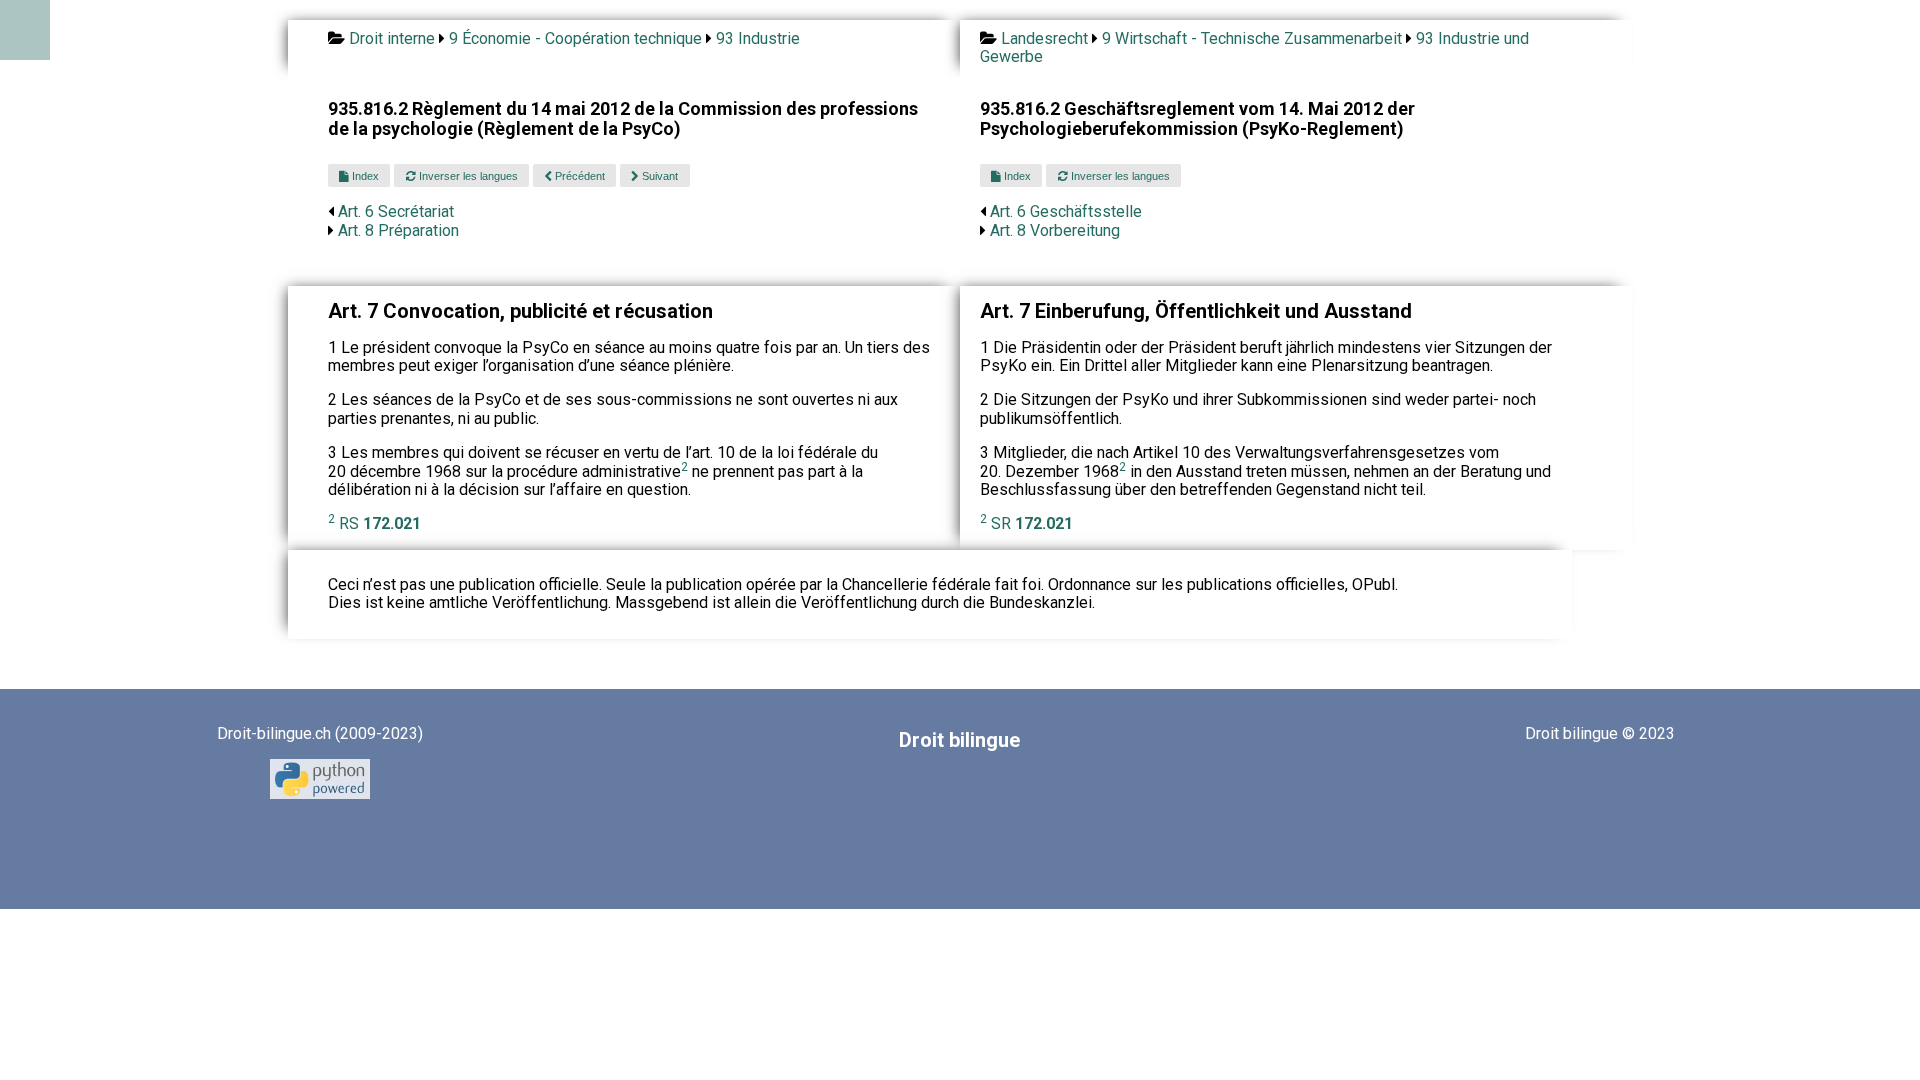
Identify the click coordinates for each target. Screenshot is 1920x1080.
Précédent (578, 176)
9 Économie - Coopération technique (575, 38)
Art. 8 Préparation (398, 230)
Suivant (658, 176)
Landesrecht (1044, 38)
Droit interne (392, 38)
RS (380, 523)
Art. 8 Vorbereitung (1055, 230)
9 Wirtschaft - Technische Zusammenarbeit (1252, 38)
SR (1032, 523)
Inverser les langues (467, 176)
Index (364, 176)
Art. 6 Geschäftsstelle (1066, 211)
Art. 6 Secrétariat (396, 211)
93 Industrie (758, 38)
